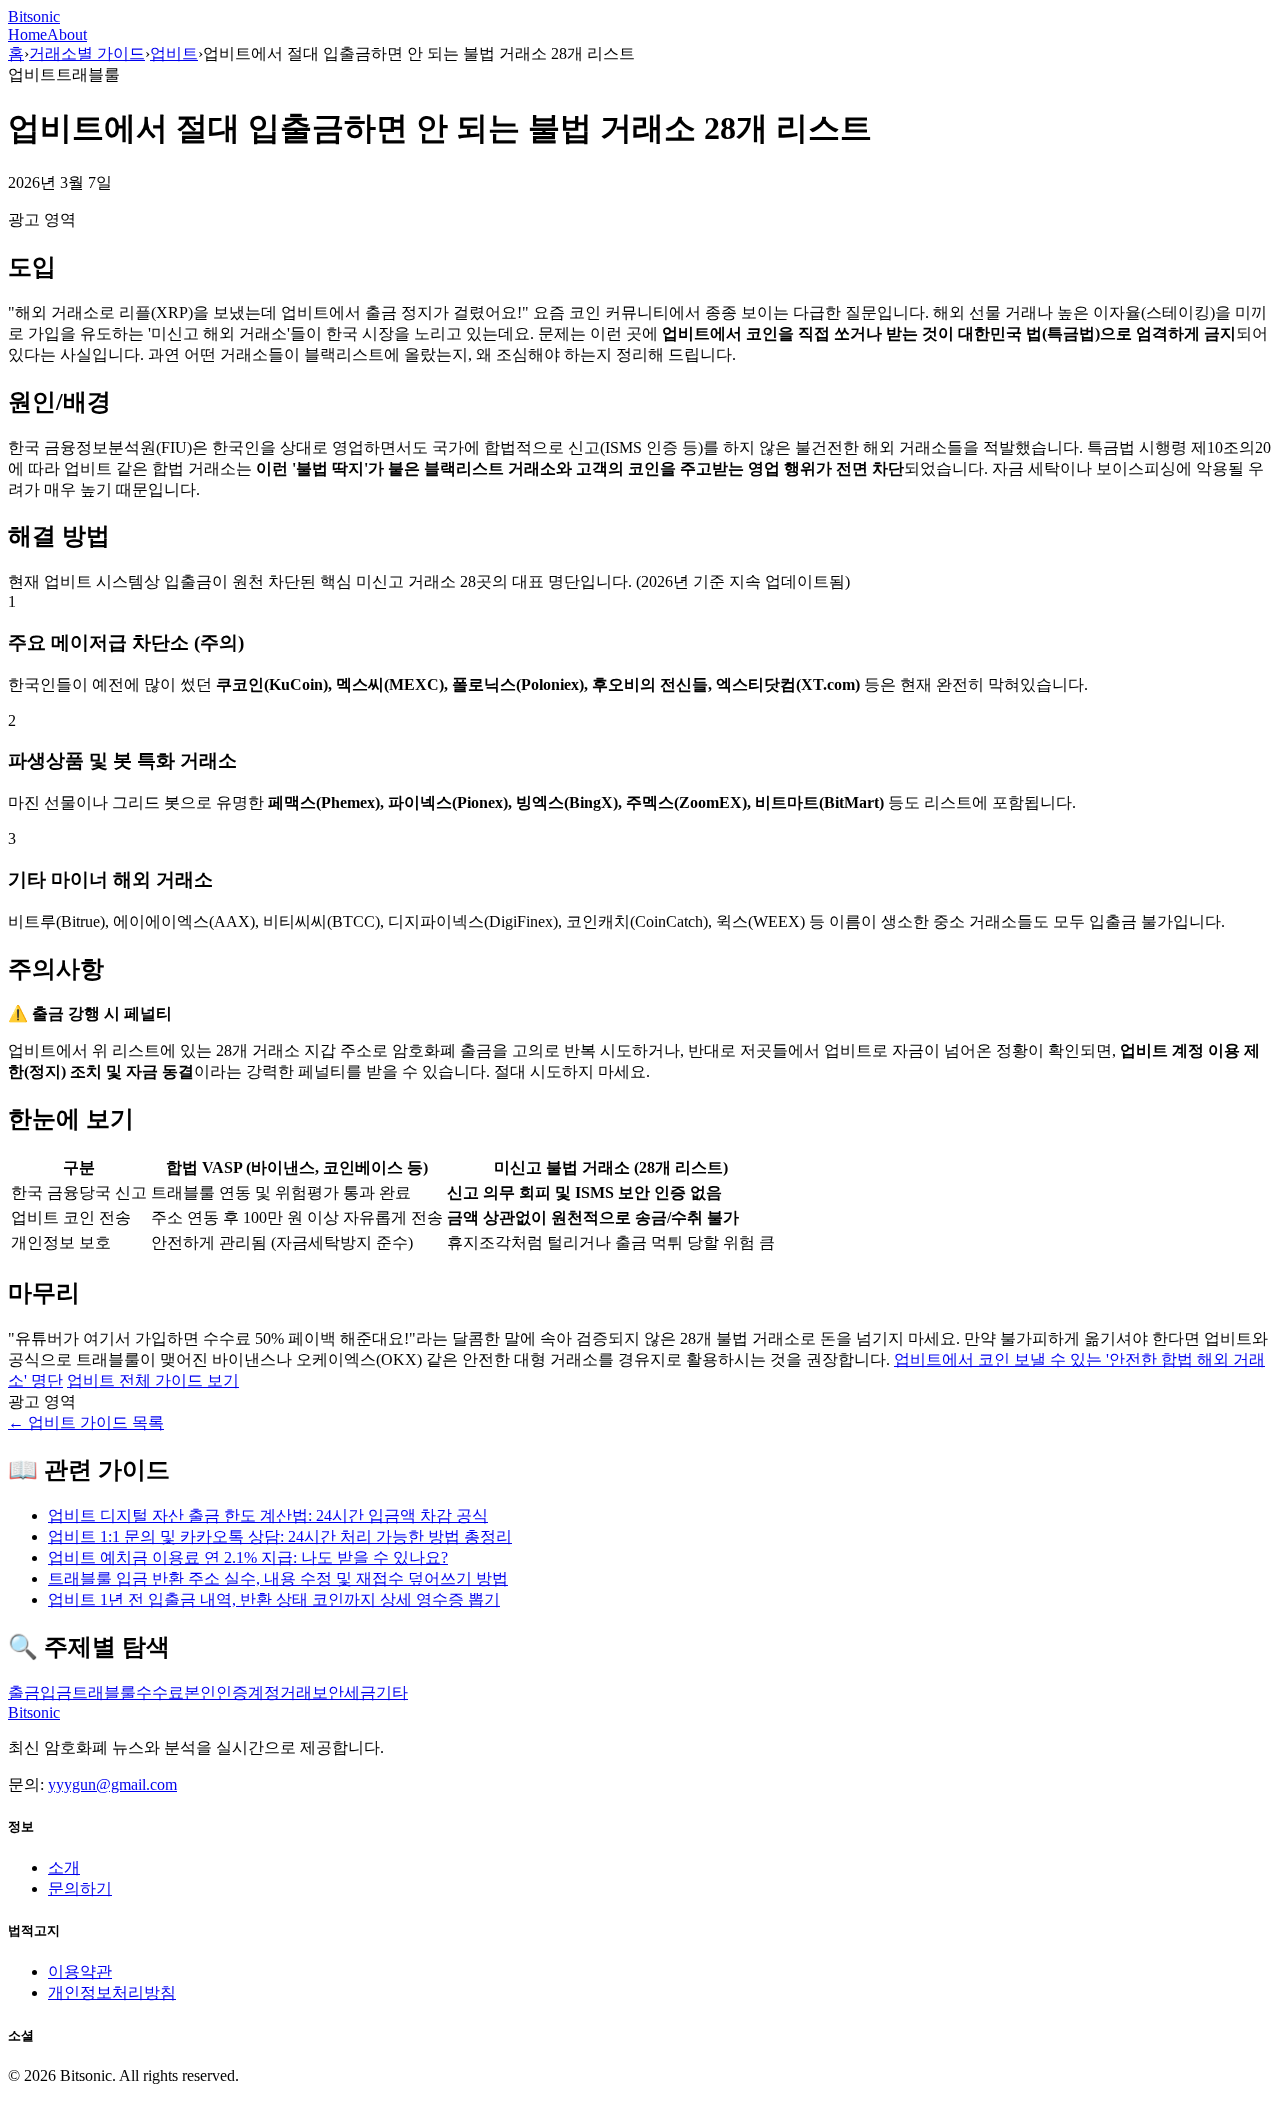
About (67, 34)
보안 (328, 1692)
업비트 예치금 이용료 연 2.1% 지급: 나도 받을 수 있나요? (248, 1557)
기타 (392, 1692)
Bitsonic (34, 16)
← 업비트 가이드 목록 (86, 1422)
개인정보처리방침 (112, 1992)
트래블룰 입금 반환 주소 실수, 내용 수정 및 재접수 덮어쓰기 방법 (278, 1578)
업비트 (174, 53)
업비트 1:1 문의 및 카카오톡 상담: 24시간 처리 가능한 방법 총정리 (280, 1536)
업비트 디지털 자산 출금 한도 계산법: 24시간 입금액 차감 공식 (268, 1515)
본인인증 (216, 1692)
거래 (296, 1692)
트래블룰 (104, 1692)
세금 (360, 1692)
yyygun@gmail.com (112, 1784)
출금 (24, 1692)
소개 (64, 1867)
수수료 (160, 1692)
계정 (264, 1692)
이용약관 (80, 1971)
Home (27, 34)
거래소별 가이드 (87, 53)
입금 (56, 1692)
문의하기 (80, 1888)
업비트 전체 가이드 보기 (153, 1380)
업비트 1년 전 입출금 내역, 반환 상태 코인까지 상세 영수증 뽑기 (274, 1599)
